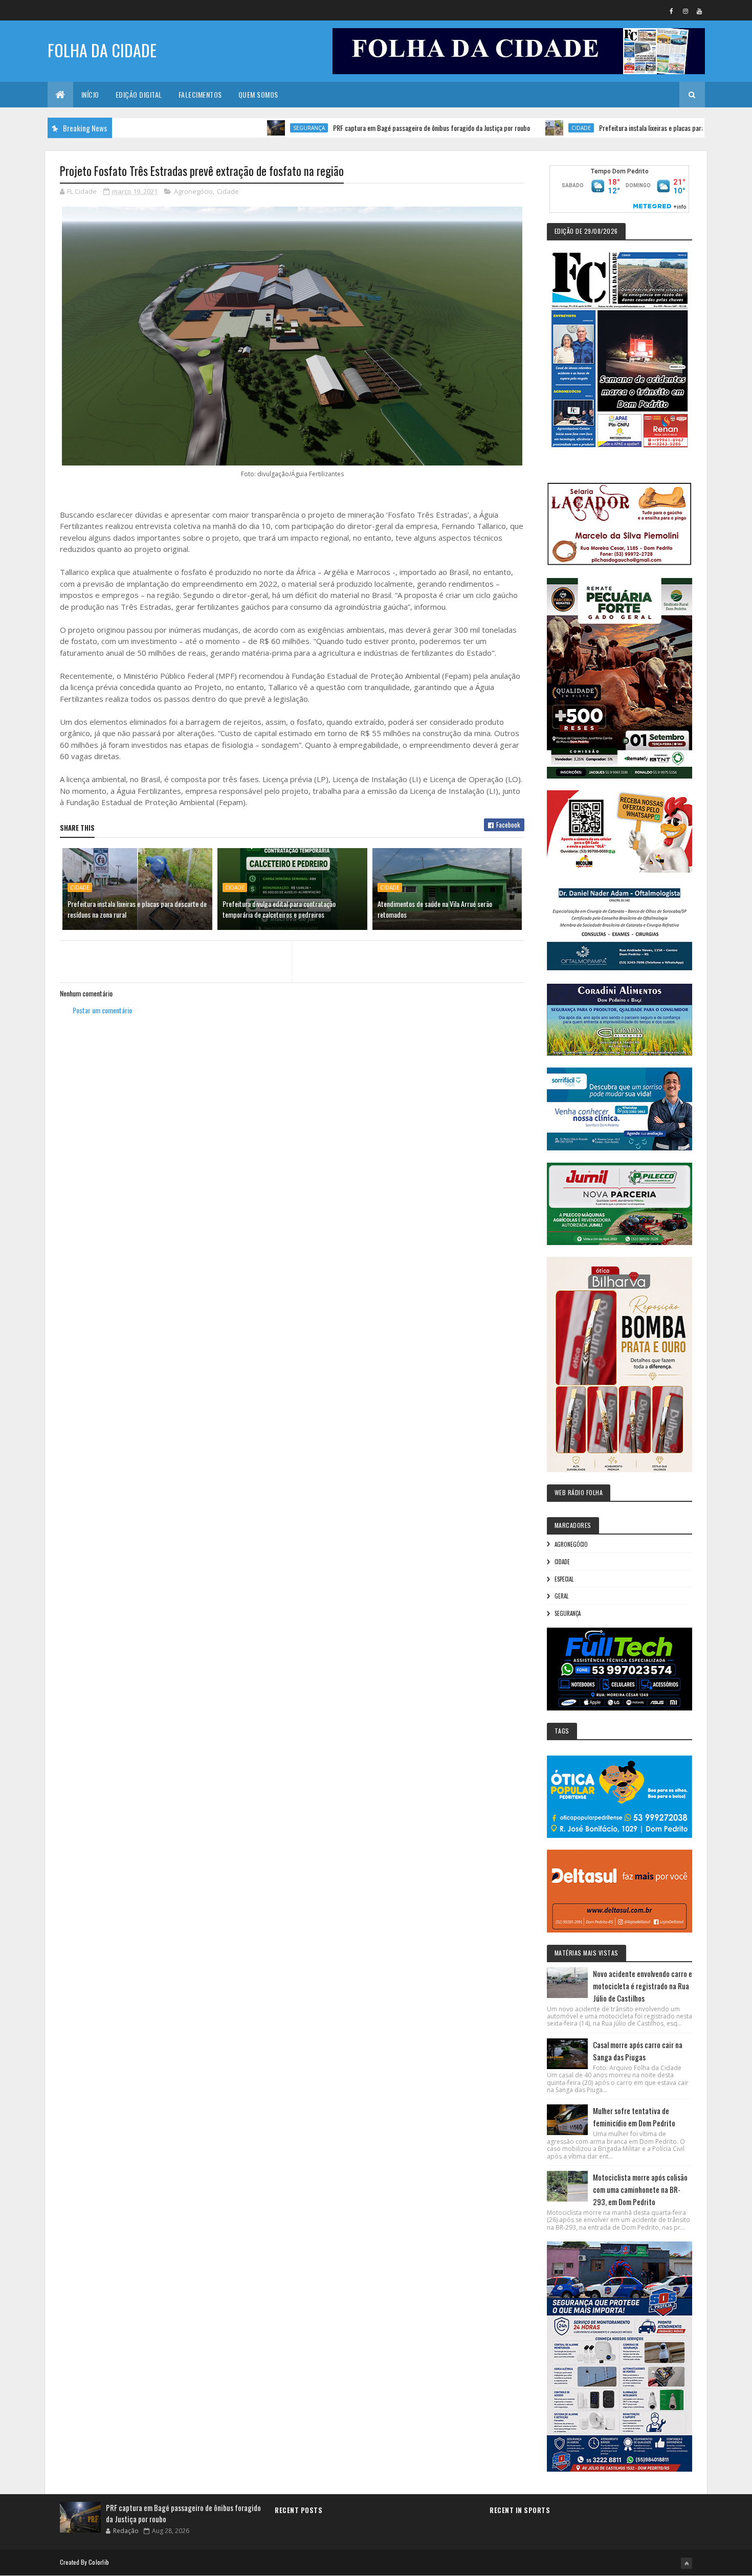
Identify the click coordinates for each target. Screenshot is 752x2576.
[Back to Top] (687, 2563)
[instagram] (685, 11)
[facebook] (672, 11)
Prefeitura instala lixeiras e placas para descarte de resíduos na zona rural (634, 128)
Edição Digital (139, 94)
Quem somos (258, 94)
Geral (561, 1596)
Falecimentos (200, 94)
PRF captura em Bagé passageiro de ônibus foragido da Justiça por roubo (367, 128)
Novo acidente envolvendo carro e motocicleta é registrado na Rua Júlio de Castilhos (643, 1986)
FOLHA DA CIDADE (102, 50)
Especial (564, 1579)
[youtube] (699, 11)
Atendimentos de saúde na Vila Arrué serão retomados (435, 909)
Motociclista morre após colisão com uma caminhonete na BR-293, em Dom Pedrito (640, 2189)
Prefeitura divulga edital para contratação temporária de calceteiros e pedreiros (279, 909)
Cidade (516, 128)
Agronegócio (193, 191)
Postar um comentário (102, 1010)
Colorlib (99, 2562)
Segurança (244, 128)
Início (90, 94)
